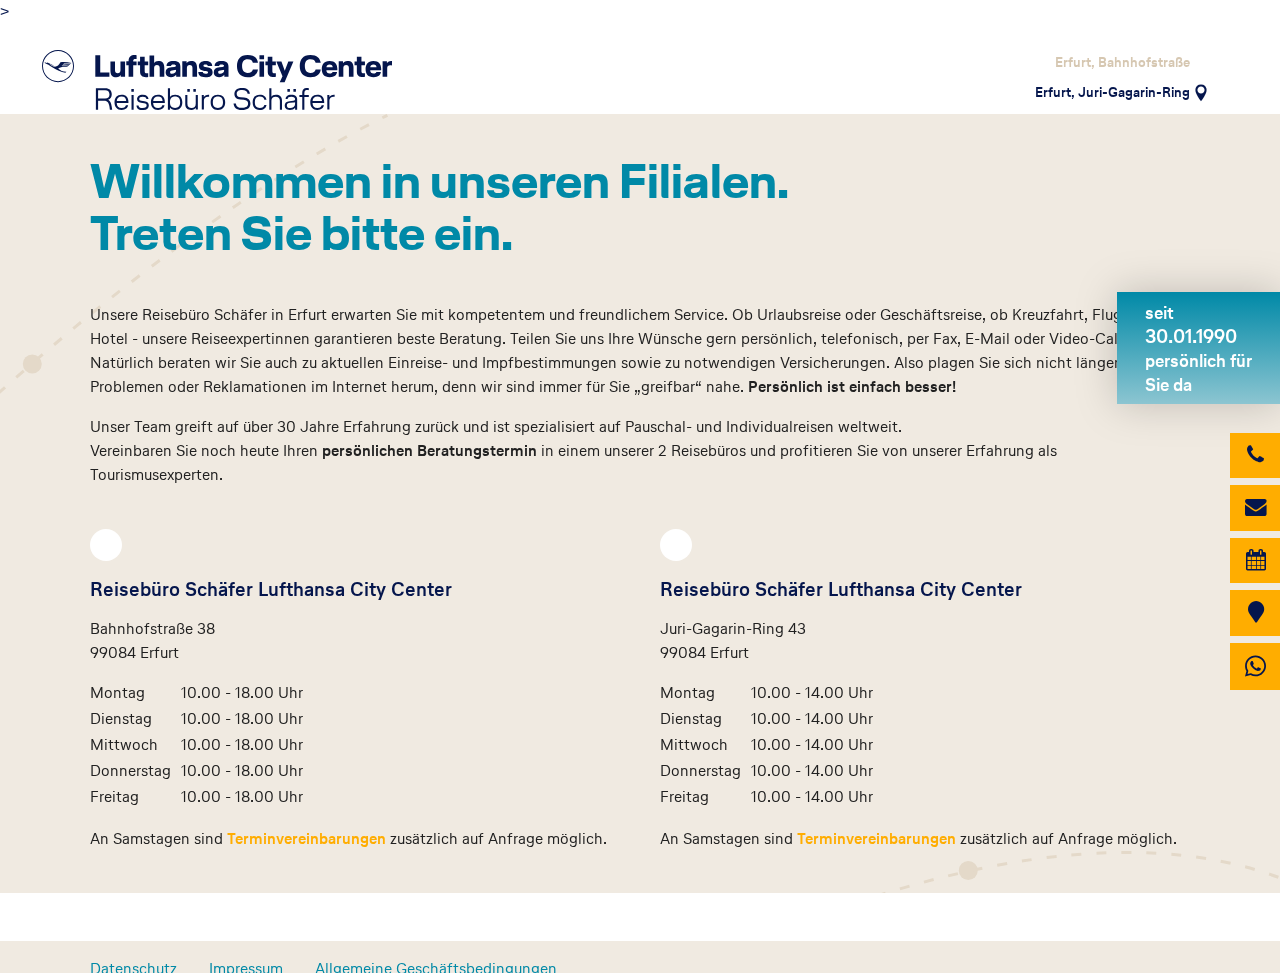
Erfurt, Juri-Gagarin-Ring (1112, 92)
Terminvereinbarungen (308, 838)
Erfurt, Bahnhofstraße (1122, 62)
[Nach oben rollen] (1236, 932)
